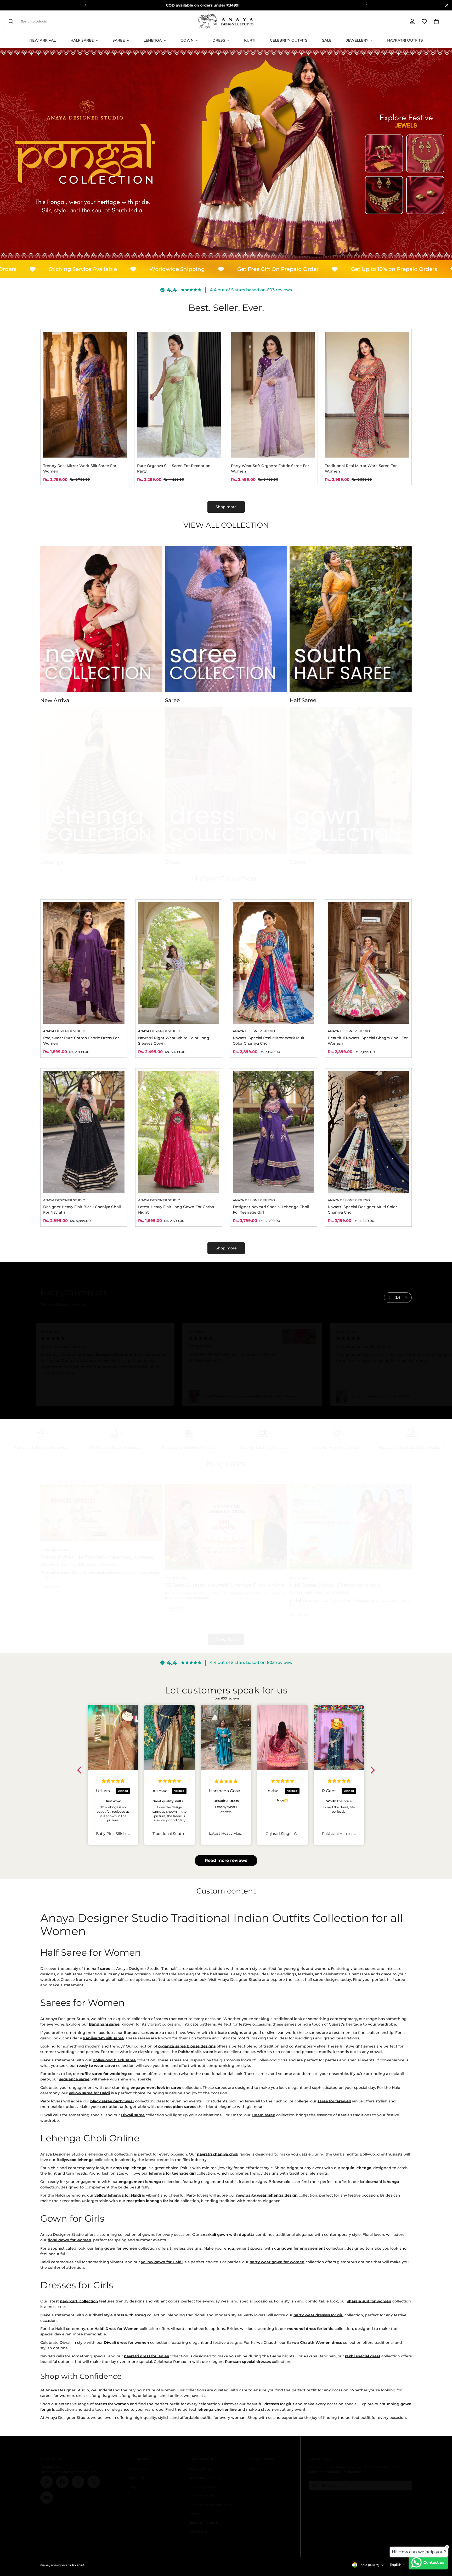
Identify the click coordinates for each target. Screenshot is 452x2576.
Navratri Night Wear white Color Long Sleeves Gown (174, 1041)
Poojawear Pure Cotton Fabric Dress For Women (81, 1041)
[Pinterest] (47, 2482)
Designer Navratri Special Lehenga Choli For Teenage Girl (271, 1210)
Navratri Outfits (405, 40)
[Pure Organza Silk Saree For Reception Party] (179, 395)
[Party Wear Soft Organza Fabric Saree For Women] (273, 395)
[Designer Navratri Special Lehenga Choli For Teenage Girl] (273, 1132)
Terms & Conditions (205, 2478)
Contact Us (139, 2469)
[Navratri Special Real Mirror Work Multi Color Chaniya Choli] (273, 963)
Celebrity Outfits (289, 40)
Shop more (226, 507)
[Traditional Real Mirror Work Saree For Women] (367, 395)
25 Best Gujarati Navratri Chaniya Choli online (225, 1585)
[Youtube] (47, 2498)
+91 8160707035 (52, 2467)
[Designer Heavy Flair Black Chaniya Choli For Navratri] (84, 1132)
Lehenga (153, 40)
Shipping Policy (202, 2496)
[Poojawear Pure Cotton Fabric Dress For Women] (84, 963)
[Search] (11, 21)
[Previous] (85, 5)
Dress (219, 40)
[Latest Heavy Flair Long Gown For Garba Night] (179, 1132)
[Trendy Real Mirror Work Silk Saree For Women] (85, 395)
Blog (133, 2487)
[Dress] (226, 781)
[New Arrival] (101, 619)
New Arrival (43, 40)
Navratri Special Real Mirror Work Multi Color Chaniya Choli (269, 1041)
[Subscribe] (406, 2486)
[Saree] (226, 619)
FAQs (194, 2514)
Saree (119, 40)
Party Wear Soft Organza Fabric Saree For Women (270, 468)
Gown (187, 40)
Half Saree (82, 40)
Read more (50, 1587)
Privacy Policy (201, 2469)
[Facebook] (62, 2482)
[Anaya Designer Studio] (226, 21)
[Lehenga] (101, 781)
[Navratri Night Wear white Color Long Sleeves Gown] (179, 963)
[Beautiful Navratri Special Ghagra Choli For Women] (368, 963)
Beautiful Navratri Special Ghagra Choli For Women (368, 1041)
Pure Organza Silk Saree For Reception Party (174, 468)
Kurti (250, 40)
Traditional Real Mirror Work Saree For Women (361, 468)
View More (226, 1639)
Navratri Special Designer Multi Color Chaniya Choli (362, 1210)
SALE (327, 40)
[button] (436, 21)
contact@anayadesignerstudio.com (69, 2472)
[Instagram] (78, 2482)
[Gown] (351, 781)
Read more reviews (226, 1860)
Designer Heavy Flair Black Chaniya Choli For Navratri (82, 1210)
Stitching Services (204, 2487)
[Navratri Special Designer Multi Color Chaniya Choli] (368, 1132)
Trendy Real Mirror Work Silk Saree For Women (80, 468)
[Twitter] (94, 2482)
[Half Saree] (351, 619)
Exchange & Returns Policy (211, 2505)
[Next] (367, 5)
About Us (137, 2478)
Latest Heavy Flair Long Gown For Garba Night (176, 1210)
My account (259, 2469)
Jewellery (357, 40)
